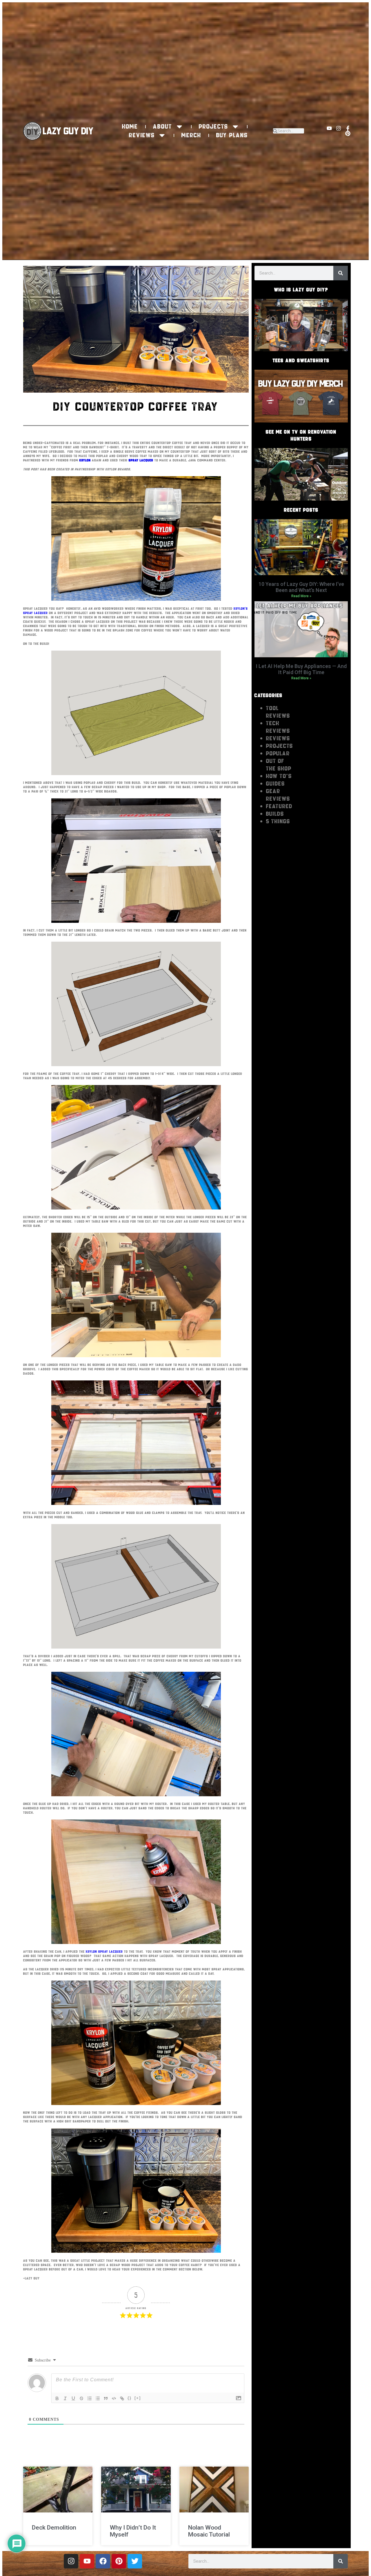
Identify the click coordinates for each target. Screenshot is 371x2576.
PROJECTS (213, 127)
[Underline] (73, 2398)
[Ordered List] (90, 2398)
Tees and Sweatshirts (301, 360)
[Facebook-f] (348, 128)
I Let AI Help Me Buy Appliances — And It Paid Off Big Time (301, 669)
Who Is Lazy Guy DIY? (301, 290)
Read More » (301, 596)
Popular (278, 753)
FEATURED (279, 806)
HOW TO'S (279, 776)
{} (130, 2398)
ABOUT (163, 127)
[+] (138, 2398)
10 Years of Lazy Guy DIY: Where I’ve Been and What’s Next (301, 587)
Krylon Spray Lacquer (104, 1952)
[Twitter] (135, 2561)
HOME (130, 127)
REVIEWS (142, 135)
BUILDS (275, 814)
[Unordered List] (98, 2398)
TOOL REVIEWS (278, 712)
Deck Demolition (54, 2528)
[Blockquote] (106, 2398)
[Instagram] (339, 128)
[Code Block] (114, 2398)
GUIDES (275, 784)
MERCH (191, 135)
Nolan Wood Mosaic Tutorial (209, 2531)
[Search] (341, 273)
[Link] (122, 2398)
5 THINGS (278, 821)
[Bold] (57, 2398)
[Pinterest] (348, 133)
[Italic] (65, 2398)
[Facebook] (103, 2561)
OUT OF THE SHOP (279, 765)
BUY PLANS (232, 135)
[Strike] (81, 2398)
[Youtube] (329, 128)
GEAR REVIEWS (278, 795)
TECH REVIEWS (278, 727)
